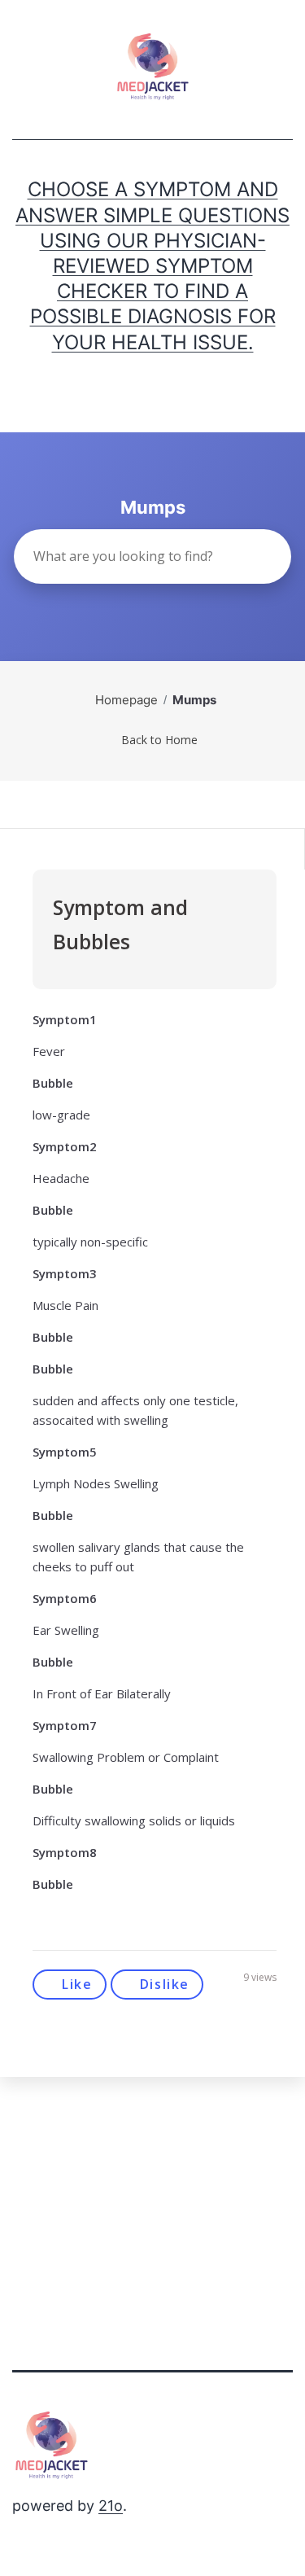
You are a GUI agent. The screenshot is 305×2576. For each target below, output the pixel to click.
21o (111, 2506)
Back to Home (159, 740)
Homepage (126, 700)
